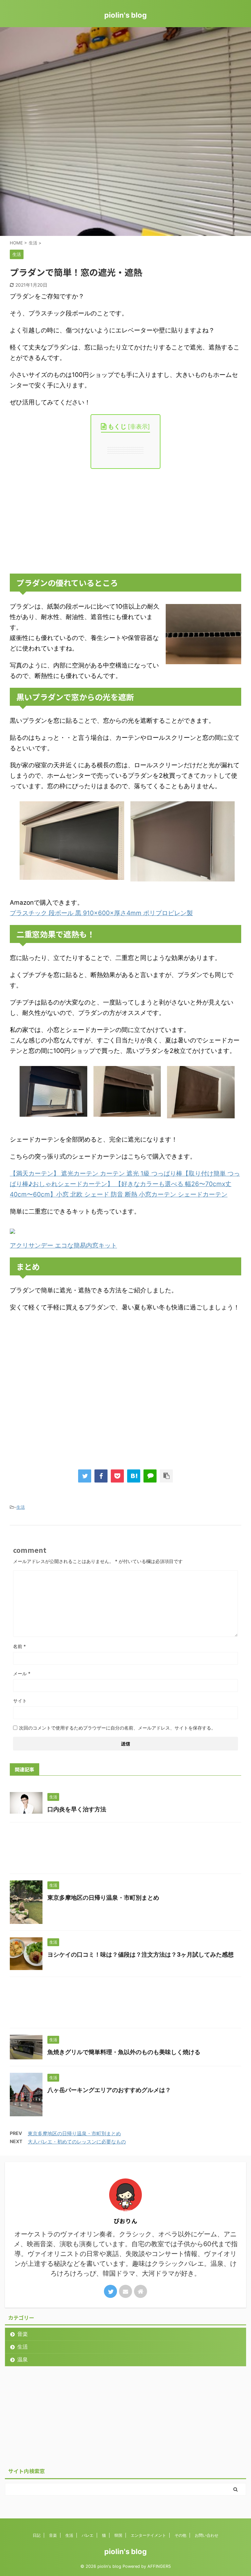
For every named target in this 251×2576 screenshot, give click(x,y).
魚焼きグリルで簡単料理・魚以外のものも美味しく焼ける (124, 2052)
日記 (37, 2535)
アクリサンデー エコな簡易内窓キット (63, 1245)
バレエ (88, 2535)
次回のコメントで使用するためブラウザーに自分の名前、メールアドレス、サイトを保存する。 (117, 1728)
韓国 (118, 2535)
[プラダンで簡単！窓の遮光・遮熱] (134, 1476)
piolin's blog (125, 15)
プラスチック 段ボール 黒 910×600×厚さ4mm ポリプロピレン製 (101, 913)
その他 (180, 2535)
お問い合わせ (207, 2535)
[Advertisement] (125, 521)
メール (22, 1673)
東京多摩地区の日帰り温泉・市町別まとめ (103, 1898)
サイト (20, 1701)
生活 (21, 1507)
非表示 (139, 426)
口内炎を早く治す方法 (77, 1809)
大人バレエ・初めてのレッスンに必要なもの (77, 2142)
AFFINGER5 (159, 2566)
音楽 (23, 2334)
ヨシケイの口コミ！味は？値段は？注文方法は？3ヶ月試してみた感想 (141, 1954)
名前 (19, 1646)
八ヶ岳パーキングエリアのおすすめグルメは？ (109, 2090)
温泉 (23, 2359)
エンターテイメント (148, 2535)
